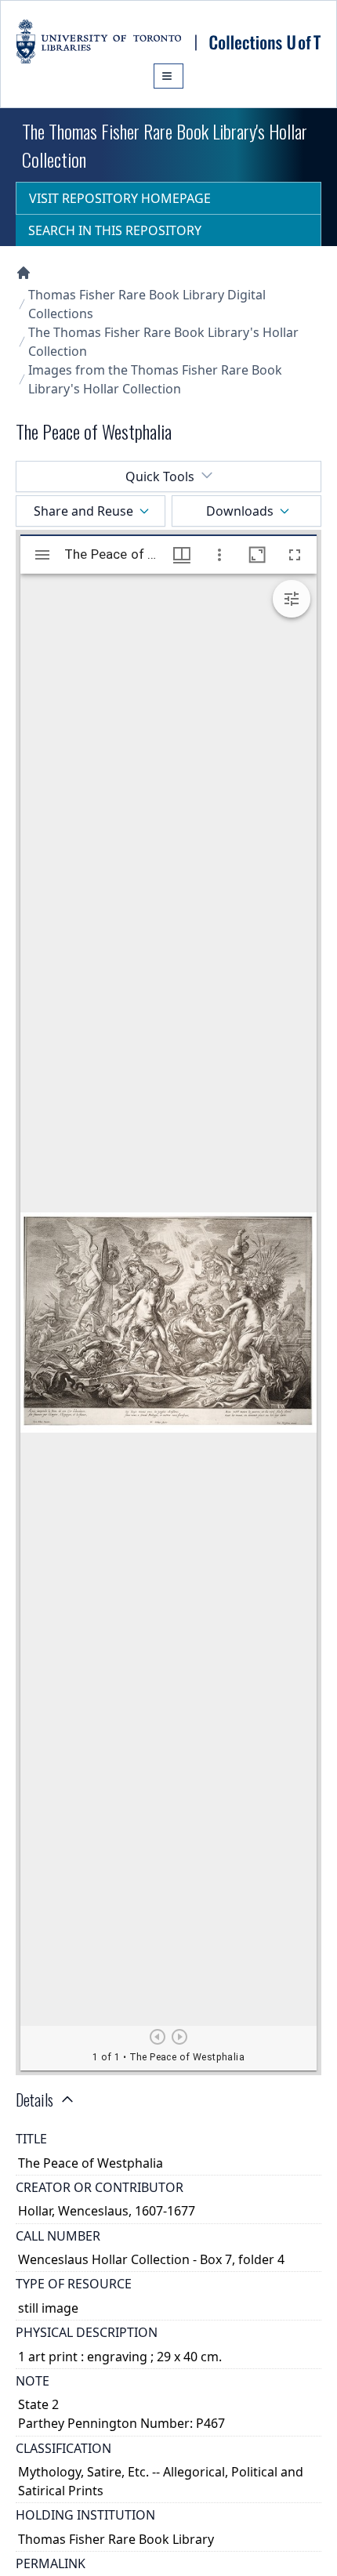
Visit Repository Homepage (120, 198)
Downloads (240, 511)
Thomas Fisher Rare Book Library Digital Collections (147, 304)
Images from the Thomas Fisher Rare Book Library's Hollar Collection (155, 379)
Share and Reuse (83, 511)
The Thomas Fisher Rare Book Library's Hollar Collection (163, 342)
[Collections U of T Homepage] (24, 273)
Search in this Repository (115, 230)
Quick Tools (160, 476)
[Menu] (168, 76)
